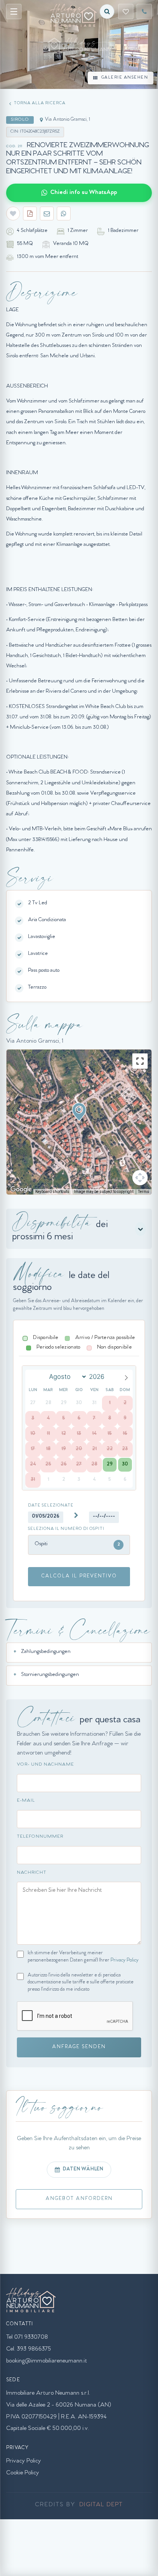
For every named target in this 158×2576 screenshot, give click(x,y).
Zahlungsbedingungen (46, 1652)
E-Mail (26, 1801)
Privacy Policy (124, 1961)
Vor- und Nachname (45, 1765)
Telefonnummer (40, 1837)
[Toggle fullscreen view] (140, 1061)
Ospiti (77, 1544)
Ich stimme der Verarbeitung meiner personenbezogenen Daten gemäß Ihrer (83, 1957)
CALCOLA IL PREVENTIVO (79, 1576)
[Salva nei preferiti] (13, 214)
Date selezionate (51, 1506)
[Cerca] (107, 11)
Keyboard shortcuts (52, 1192)
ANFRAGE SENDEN (79, 2047)
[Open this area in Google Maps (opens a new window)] (21, 1189)
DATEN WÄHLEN (83, 2169)
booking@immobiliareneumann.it (47, 2361)
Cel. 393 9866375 (29, 2349)
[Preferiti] (126, 11)
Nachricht (32, 1873)
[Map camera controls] (140, 1178)
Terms (144, 1192)
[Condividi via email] (47, 214)
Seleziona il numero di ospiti (66, 1529)
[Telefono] (144, 11)
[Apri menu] (14, 11)
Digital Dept (101, 2505)
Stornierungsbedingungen (50, 1675)
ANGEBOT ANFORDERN (79, 2199)
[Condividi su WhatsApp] (64, 214)
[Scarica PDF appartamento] (30, 214)
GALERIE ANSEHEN (125, 78)
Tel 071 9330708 (27, 2338)
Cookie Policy (23, 2473)
